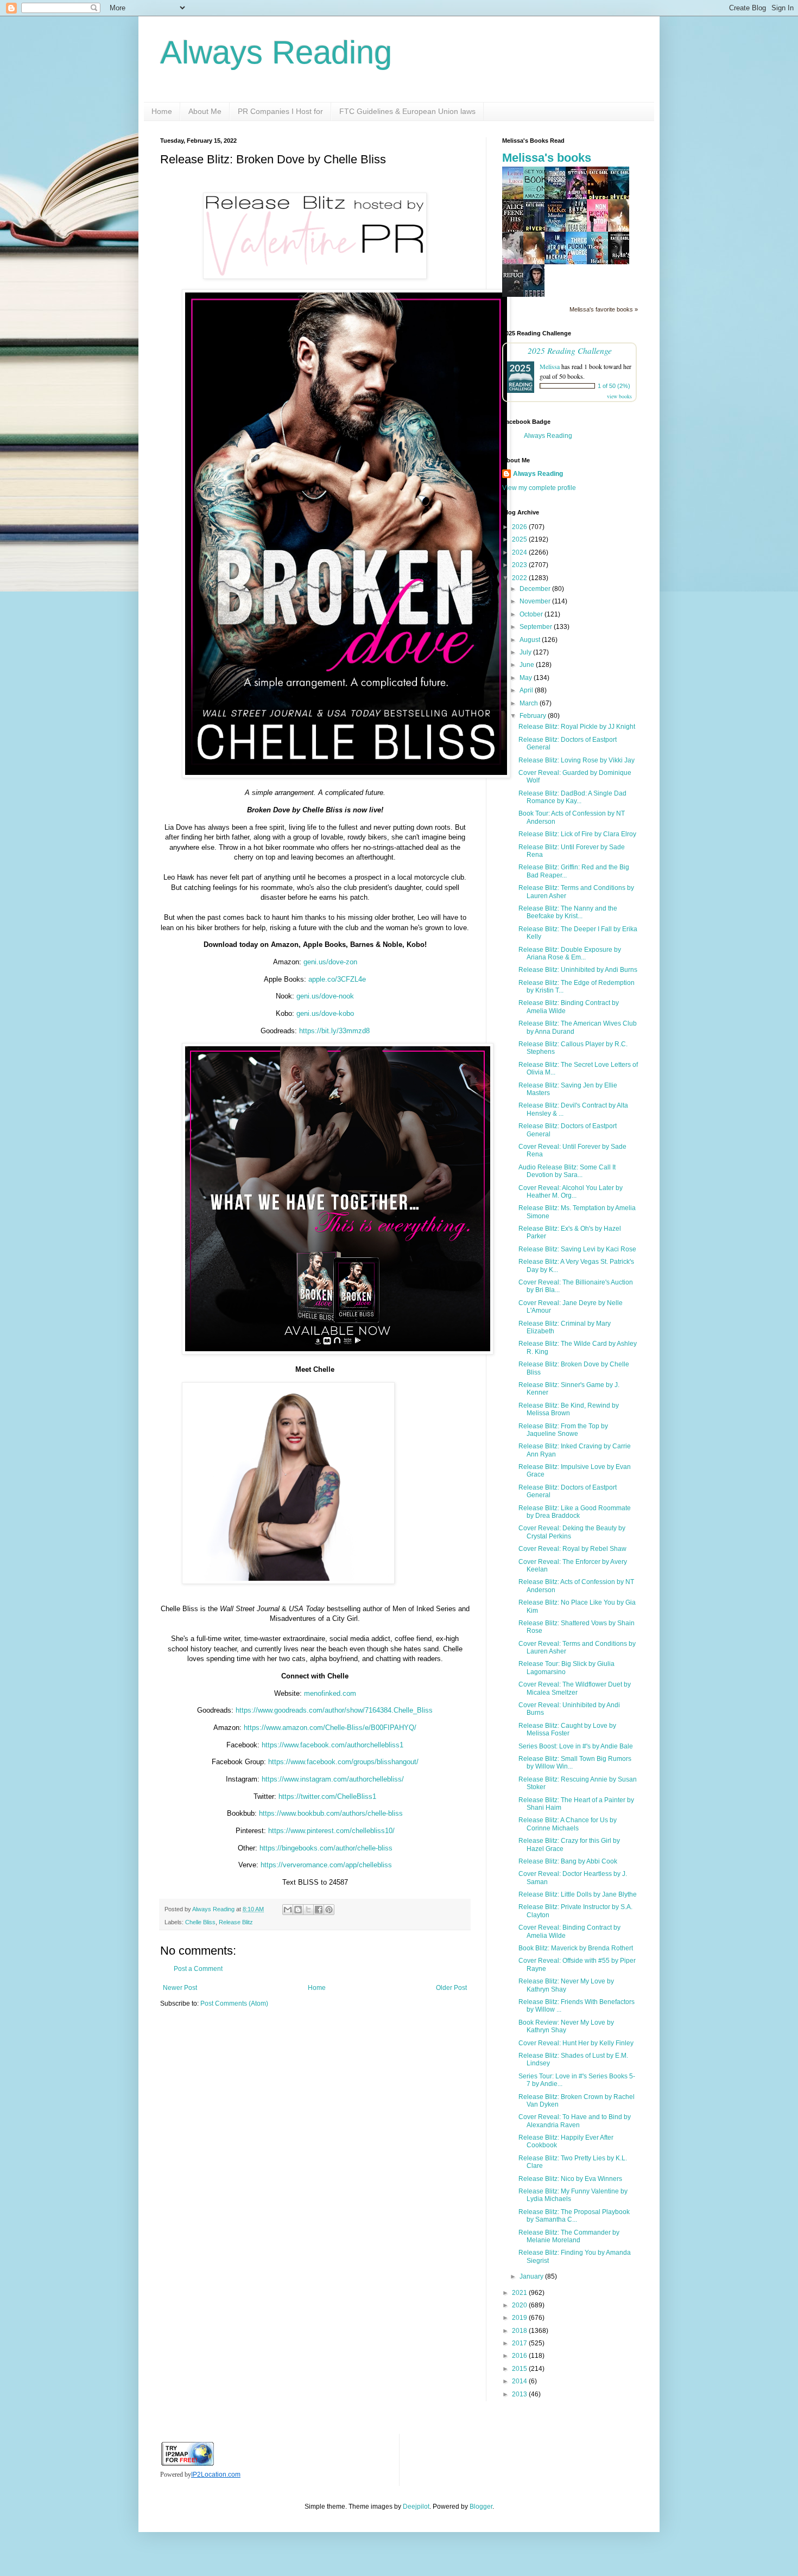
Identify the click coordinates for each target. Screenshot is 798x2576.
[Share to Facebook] (319, 1910)
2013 (520, 2394)
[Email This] (288, 1910)
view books (619, 396)
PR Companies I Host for (280, 111)
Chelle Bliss (200, 1922)
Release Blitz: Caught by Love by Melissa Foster (567, 1729)
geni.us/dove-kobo (325, 1013)
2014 (520, 2381)
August (531, 640)
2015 (520, 2369)
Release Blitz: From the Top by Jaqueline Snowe (563, 1430)
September (537, 627)
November (536, 601)
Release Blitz (236, 1922)
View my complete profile (539, 488)
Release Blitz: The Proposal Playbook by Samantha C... (574, 2216)
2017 (520, 2343)
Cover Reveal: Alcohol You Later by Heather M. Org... (571, 1192)
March (530, 703)
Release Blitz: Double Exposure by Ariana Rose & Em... (570, 953)
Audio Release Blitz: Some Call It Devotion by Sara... (567, 1171)
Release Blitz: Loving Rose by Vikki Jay (577, 760)
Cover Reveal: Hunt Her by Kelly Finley (576, 2043)
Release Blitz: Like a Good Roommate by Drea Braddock (575, 1512)
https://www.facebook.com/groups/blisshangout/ (343, 1762)
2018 (520, 2331)
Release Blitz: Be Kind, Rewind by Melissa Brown (569, 1409)
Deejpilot (416, 2507)
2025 (520, 539)
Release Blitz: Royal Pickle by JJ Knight (577, 727)
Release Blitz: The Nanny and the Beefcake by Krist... (568, 912)
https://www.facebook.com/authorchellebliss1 (332, 1745)
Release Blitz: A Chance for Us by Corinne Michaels (568, 1824)
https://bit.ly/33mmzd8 (334, 1031)
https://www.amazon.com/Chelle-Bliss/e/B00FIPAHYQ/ (330, 1728)
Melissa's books (547, 158)
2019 (520, 2318)
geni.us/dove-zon (330, 962)
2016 (520, 2356)
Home (162, 111)
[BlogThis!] (298, 1910)
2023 (520, 565)
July (526, 652)
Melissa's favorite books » (604, 309)
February (534, 716)
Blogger (481, 2507)
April (527, 690)
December (536, 589)
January (532, 2276)
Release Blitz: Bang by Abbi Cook (568, 1861)
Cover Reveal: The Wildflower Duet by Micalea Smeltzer (575, 1688)
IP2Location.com (216, 2475)
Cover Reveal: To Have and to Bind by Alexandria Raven (575, 2121)
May (527, 678)
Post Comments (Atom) (234, 2003)
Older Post (451, 1988)
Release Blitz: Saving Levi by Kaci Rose (577, 1249)
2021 (520, 2293)
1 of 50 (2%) (614, 386)
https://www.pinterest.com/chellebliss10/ (331, 1831)
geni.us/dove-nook (325, 996)
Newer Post (180, 1988)
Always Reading (276, 52)
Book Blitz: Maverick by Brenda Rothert (576, 1948)
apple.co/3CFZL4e (337, 979)
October (532, 614)
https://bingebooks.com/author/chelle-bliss (326, 1848)
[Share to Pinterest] (329, 1910)
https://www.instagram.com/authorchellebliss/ (333, 1779)
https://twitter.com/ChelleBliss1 (327, 1796)
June (528, 665)
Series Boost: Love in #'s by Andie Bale (576, 1746)
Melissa (550, 366)
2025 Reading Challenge (570, 350)
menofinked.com (330, 1693)
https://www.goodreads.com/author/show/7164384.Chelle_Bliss (334, 1710)
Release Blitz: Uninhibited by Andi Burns (578, 970)
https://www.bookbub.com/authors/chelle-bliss (331, 1813)
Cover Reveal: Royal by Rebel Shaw (572, 1549)
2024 (520, 552)
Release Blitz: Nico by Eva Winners (570, 2179)
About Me (205, 111)
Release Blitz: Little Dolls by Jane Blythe (578, 1894)
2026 (520, 527)
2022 (520, 578)
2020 (520, 2305)
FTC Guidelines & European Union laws (407, 111)
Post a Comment (198, 1969)
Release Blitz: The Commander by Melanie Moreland (569, 2236)
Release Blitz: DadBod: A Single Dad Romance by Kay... (572, 797)
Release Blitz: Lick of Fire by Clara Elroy (577, 834)
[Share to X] (308, 1910)
